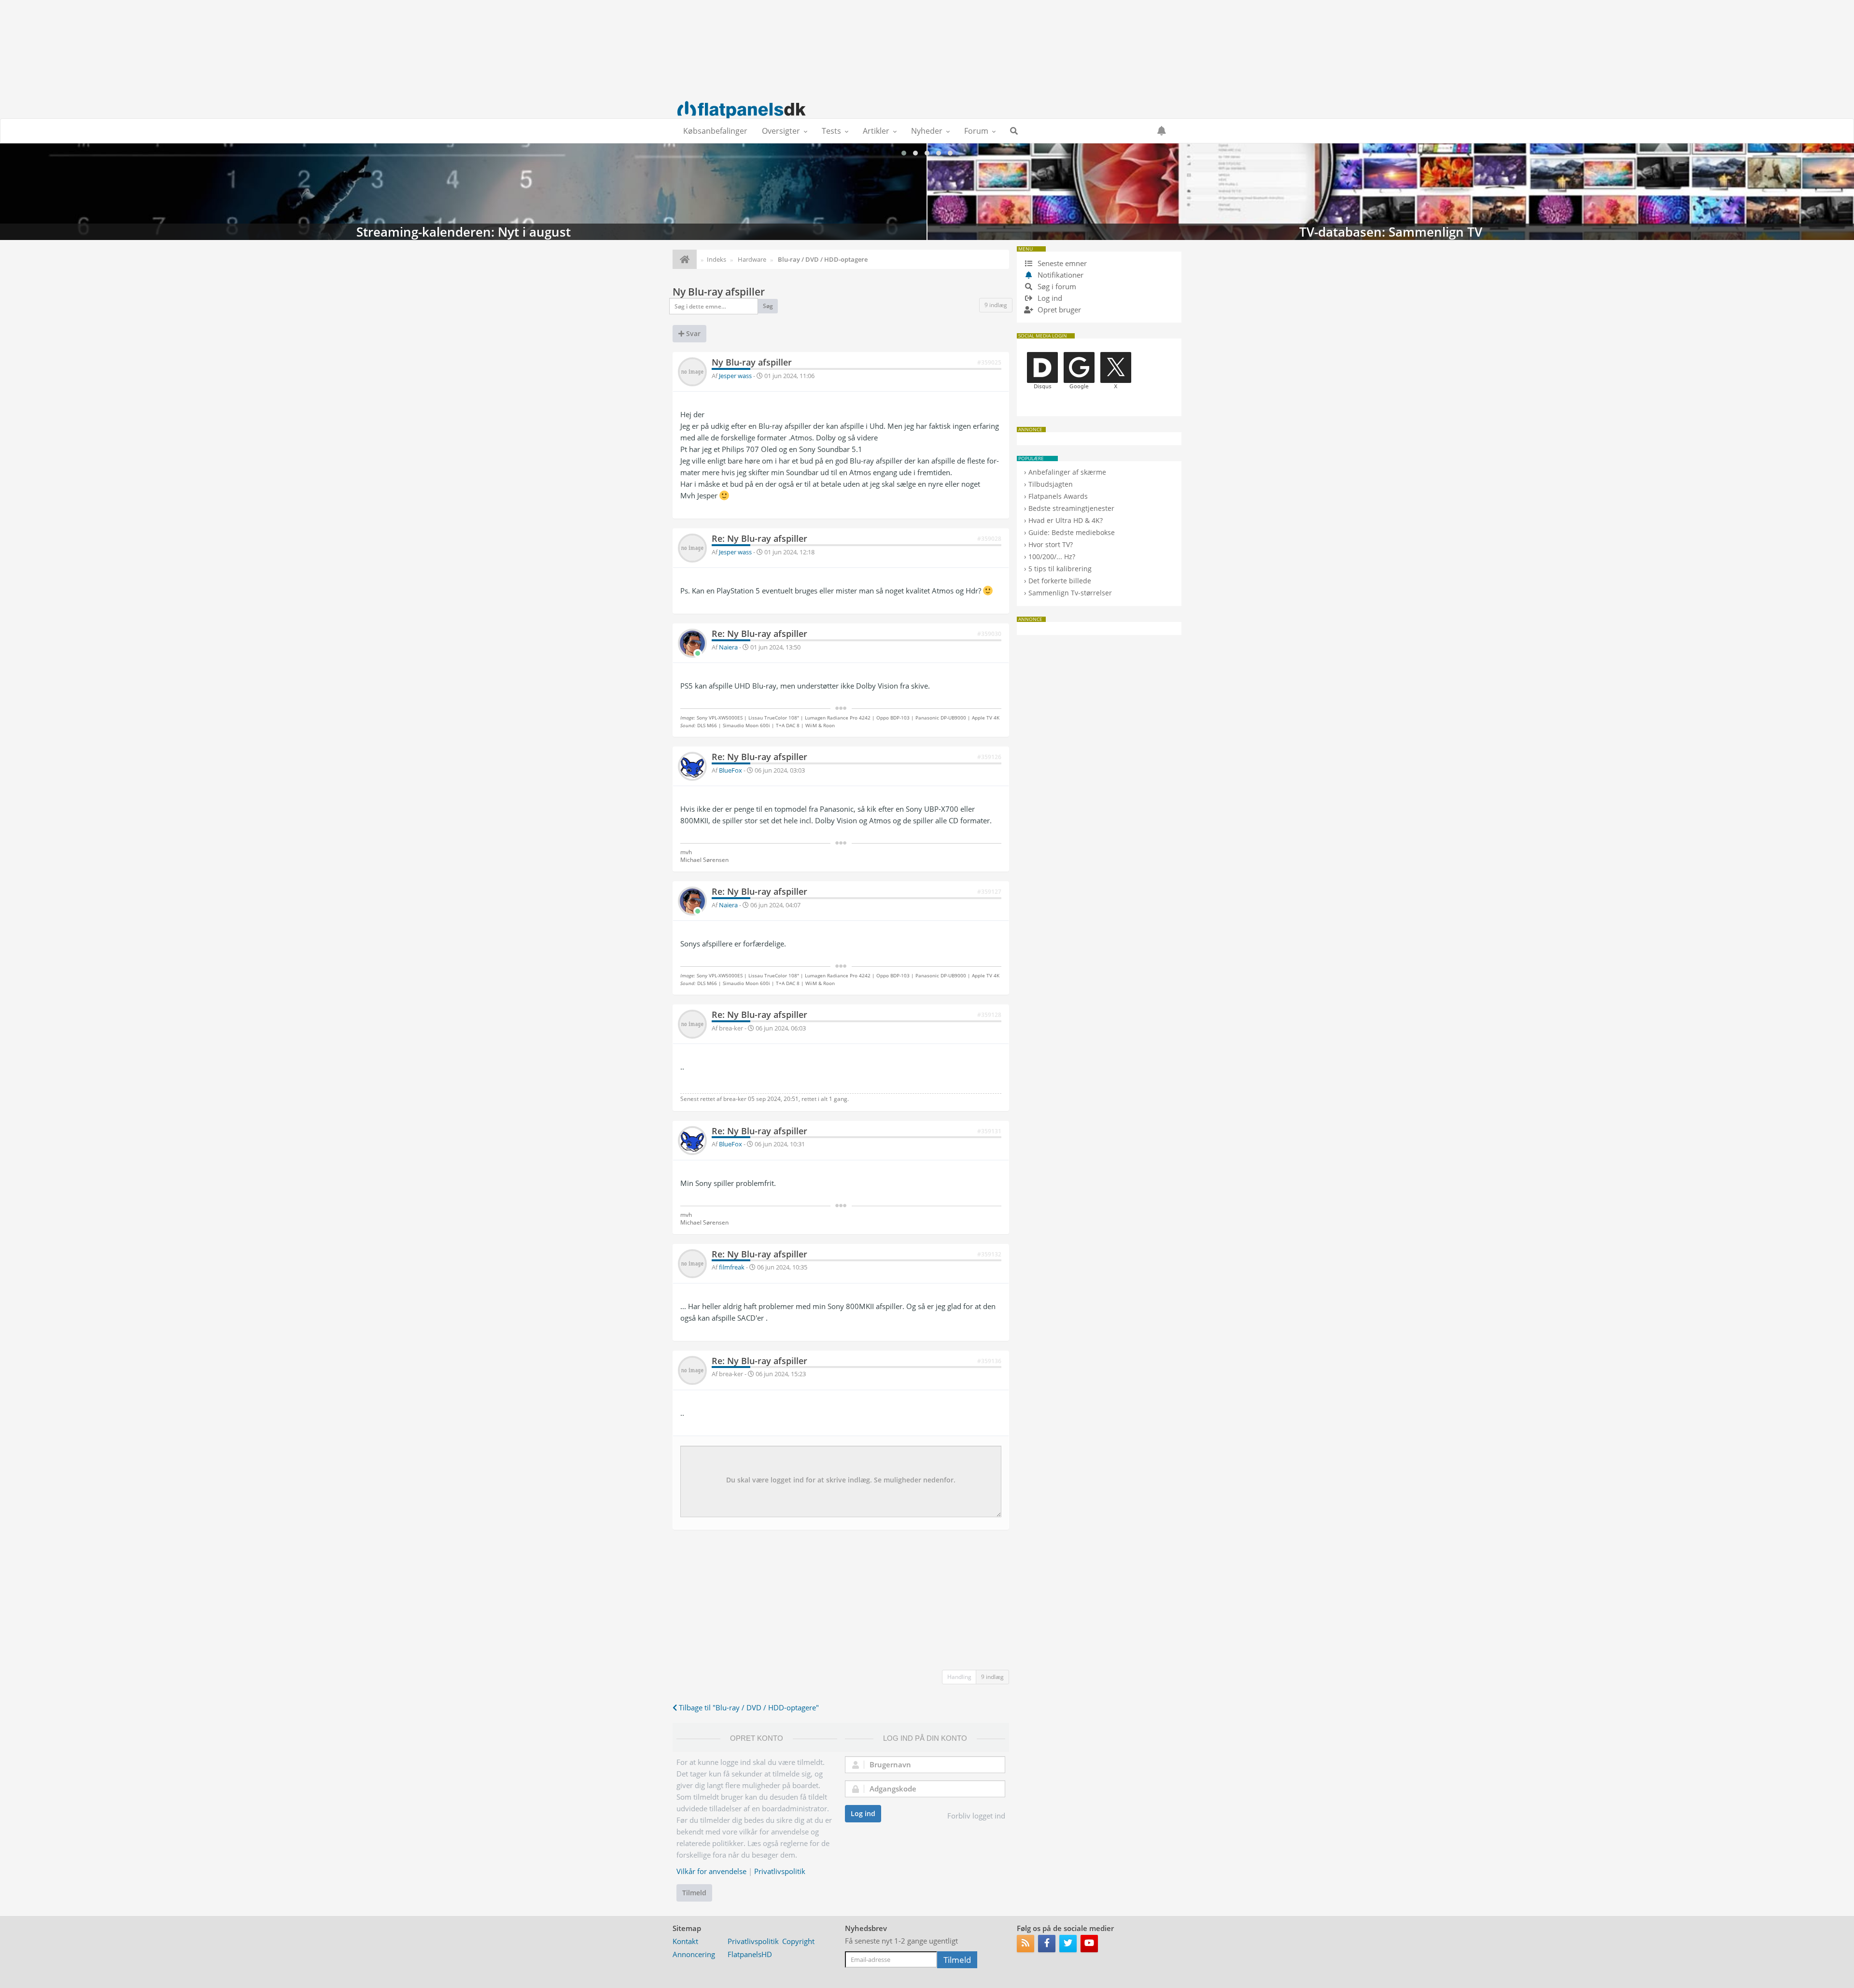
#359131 (989, 1131)
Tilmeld (694, 1893)
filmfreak (732, 1267)
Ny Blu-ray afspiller (719, 292)
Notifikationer (1060, 275)
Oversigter (781, 131)
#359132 (989, 1254)
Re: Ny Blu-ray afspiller (759, 538)
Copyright (798, 1941)
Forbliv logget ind (976, 1816)
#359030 (989, 634)
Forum (976, 131)
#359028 (989, 539)
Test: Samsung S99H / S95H (1391, 192)
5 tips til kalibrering (1060, 569)
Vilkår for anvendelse (711, 1871)
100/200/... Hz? (1052, 557)
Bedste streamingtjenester (1071, 508)
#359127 (989, 892)
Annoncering (694, 1954)
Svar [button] (692, 333)
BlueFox (730, 770)
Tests (831, 131)
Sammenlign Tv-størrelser (1070, 593)
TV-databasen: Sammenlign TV (463, 192)
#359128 (989, 1015)
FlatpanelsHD (750, 1954)
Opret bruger (1058, 310)
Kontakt (685, 1941)
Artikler (876, 131)
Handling (959, 1677)
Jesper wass (735, 376)
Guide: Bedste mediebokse (1072, 532)
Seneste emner (1061, 263)
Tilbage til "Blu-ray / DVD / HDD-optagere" (748, 1707)
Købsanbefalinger (715, 131)
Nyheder (927, 131)
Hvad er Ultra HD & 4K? (1066, 520)
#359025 (989, 362)
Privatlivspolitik (780, 1871)
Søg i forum (1056, 286)
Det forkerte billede (1060, 581)
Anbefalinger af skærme (1067, 472)
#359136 (989, 1361)
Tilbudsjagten (1051, 484)
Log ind (863, 1813)
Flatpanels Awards (1058, 496)
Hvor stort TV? (1051, 544)
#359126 (989, 757)
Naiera (728, 647)
